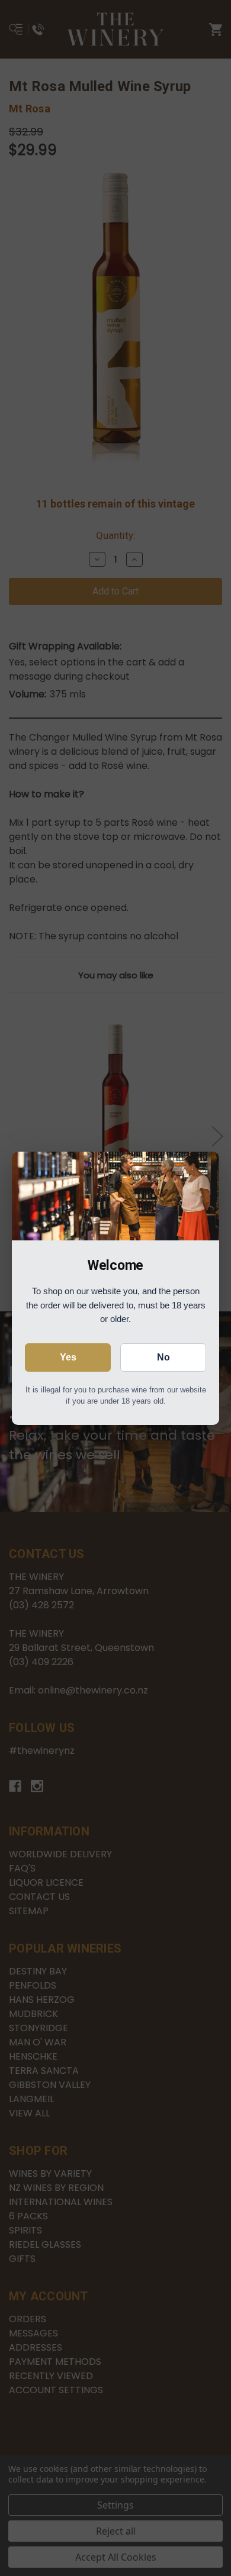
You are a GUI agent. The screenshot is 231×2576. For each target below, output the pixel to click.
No (163, 1357)
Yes (68, 1357)
